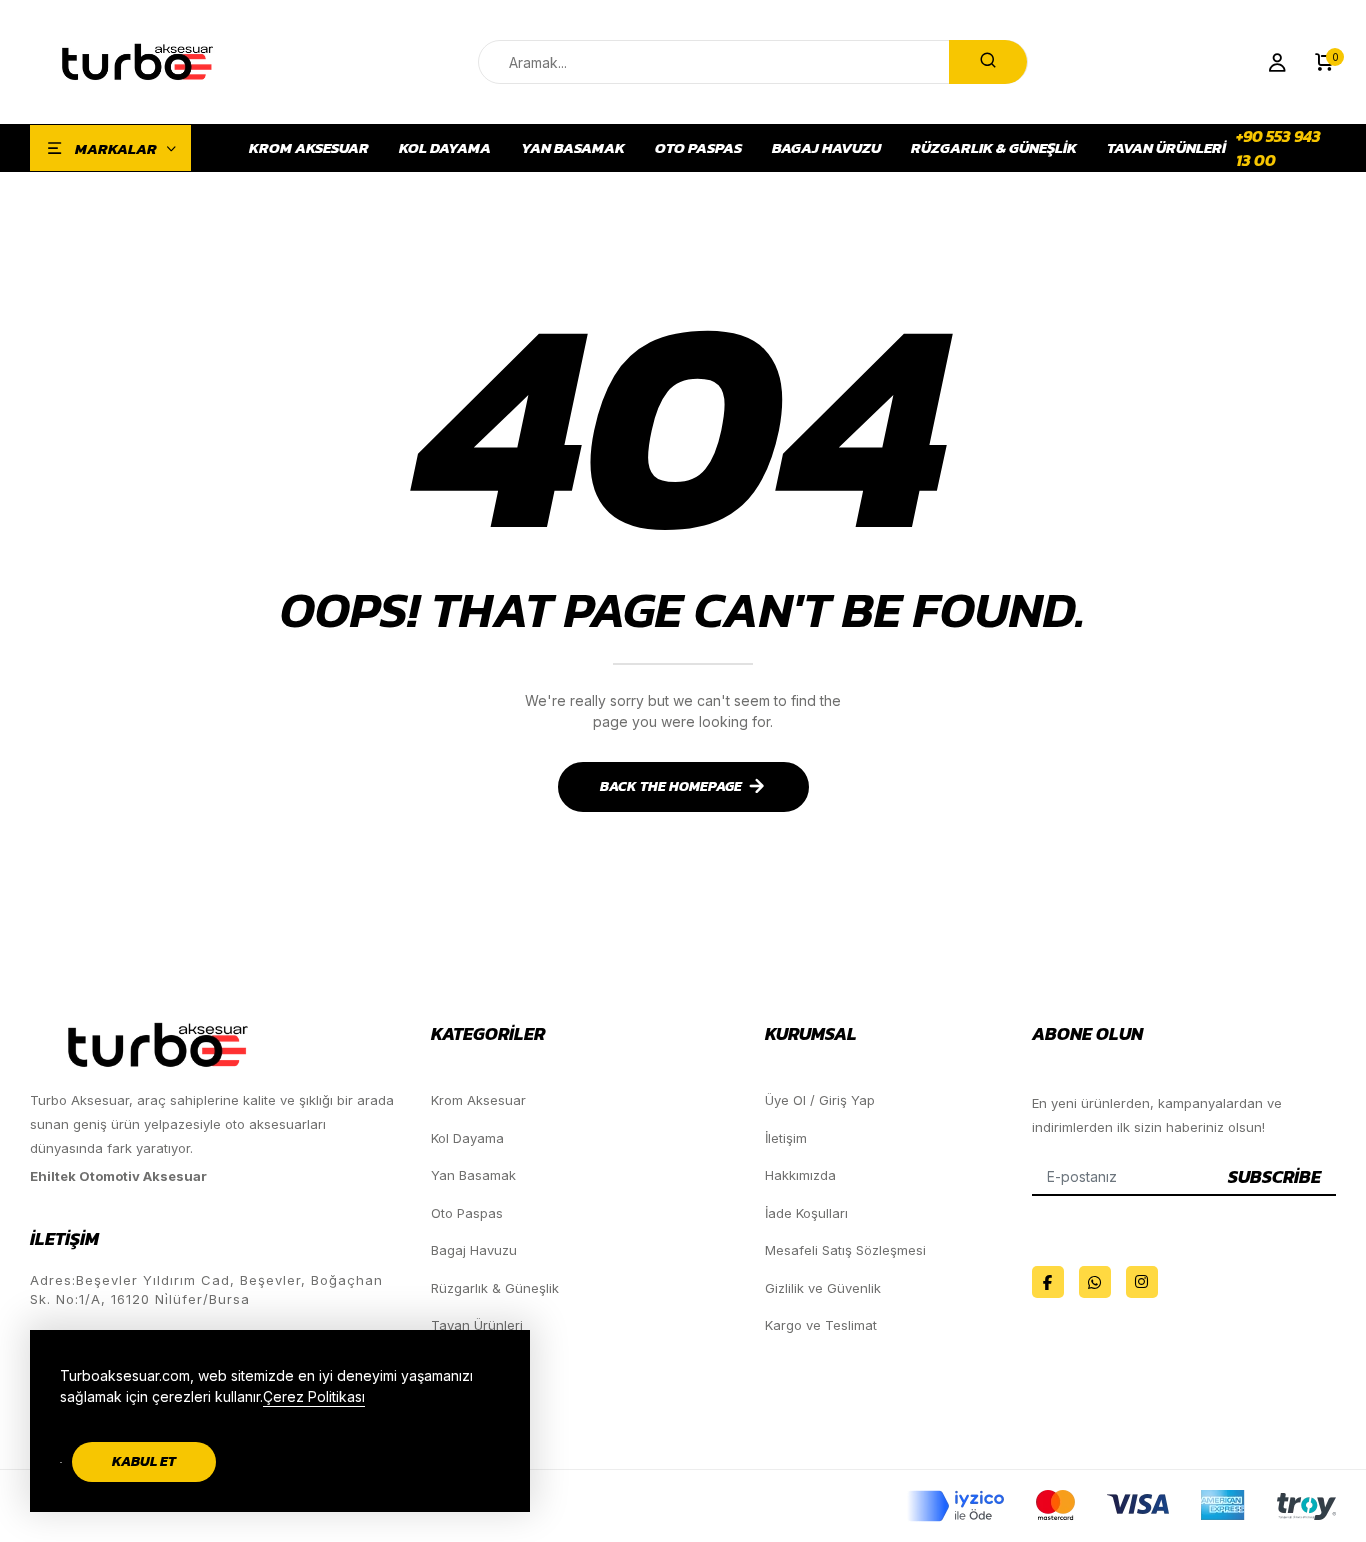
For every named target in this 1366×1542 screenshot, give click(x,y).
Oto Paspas (698, 148)
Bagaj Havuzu (826, 148)
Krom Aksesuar (309, 148)
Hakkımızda (800, 1175)
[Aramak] (988, 62)
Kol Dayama (445, 148)
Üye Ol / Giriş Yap (820, 1100)
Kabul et (144, 1461)
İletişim (786, 1138)
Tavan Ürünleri (1166, 148)
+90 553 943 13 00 (1278, 148)
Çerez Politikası (314, 1396)
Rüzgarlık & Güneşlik (994, 148)
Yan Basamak (573, 148)
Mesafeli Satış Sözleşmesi (845, 1250)
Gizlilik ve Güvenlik (823, 1288)
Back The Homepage (671, 786)
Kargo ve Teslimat (821, 1325)
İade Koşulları (806, 1213)
